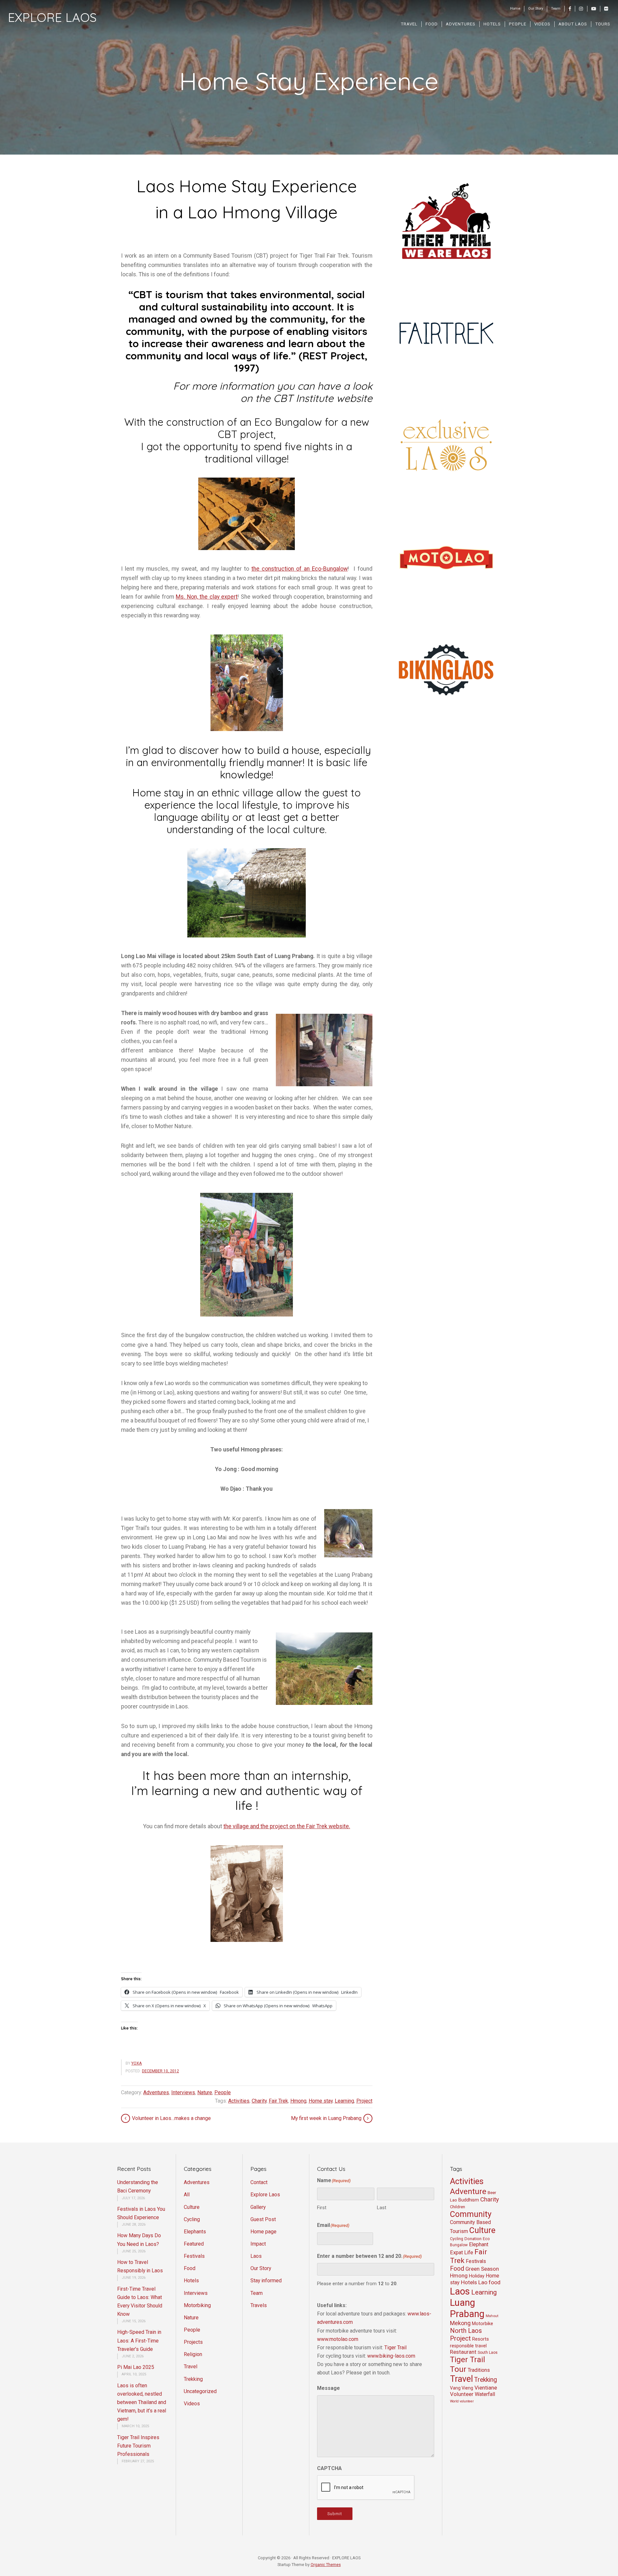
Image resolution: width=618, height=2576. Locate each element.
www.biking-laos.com (391, 2356)
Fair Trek (278, 2101)
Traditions (479, 2370)
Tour (458, 2369)
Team (257, 2293)
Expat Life (462, 2253)
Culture (192, 2207)
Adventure (468, 2191)
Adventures (156, 2092)
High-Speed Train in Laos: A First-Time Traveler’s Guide (139, 2340)
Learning (344, 2101)
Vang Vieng (462, 2388)
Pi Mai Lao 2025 (136, 2367)
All (187, 2195)
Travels (259, 2305)
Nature (205, 2092)
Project (364, 2101)
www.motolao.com (338, 2339)
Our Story (261, 2268)
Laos (256, 2256)
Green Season (482, 2269)
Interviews (183, 2092)
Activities (239, 2101)
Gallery (258, 2207)
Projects (193, 2342)
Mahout (492, 2316)
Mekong (460, 2323)
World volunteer (462, 2401)
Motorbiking (197, 2305)
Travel (191, 2367)
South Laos (488, 2353)
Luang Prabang (467, 2308)
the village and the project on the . (287, 1826)
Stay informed (266, 2281)
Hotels (191, 2281)
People (223, 2092)
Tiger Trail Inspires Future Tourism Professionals (138, 2446)
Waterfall (485, 2394)
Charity (259, 2101)
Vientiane (486, 2388)
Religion (193, 2354)
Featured (194, 2244)
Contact (259, 2182)
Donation (473, 2239)
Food (190, 2268)
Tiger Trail (395, 2348)
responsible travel (468, 2346)
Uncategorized (200, 2391)
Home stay (321, 2101)
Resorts (481, 2339)
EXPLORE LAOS (52, 17)
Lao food (489, 2282)
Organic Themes (326, 2565)
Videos (192, 2404)
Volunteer (462, 2394)
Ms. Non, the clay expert (207, 597)
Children (458, 2207)
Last (382, 2208)
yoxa (137, 2063)
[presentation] (366, 2488)
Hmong (298, 2101)
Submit (335, 2514)
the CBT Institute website (314, 398)
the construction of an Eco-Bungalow (300, 569)
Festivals (194, 2256)
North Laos (466, 2331)
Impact (258, 2244)
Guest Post (263, 2219)
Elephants (195, 2232)
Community (471, 2214)
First (322, 2208)
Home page (263, 2232)
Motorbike (482, 2324)
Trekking (193, 2379)
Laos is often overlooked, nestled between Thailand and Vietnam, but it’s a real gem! (142, 2402)
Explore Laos (265, 2195)
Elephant (479, 2244)
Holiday (477, 2276)
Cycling (192, 2219)
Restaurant (463, 2352)
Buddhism (469, 2200)
